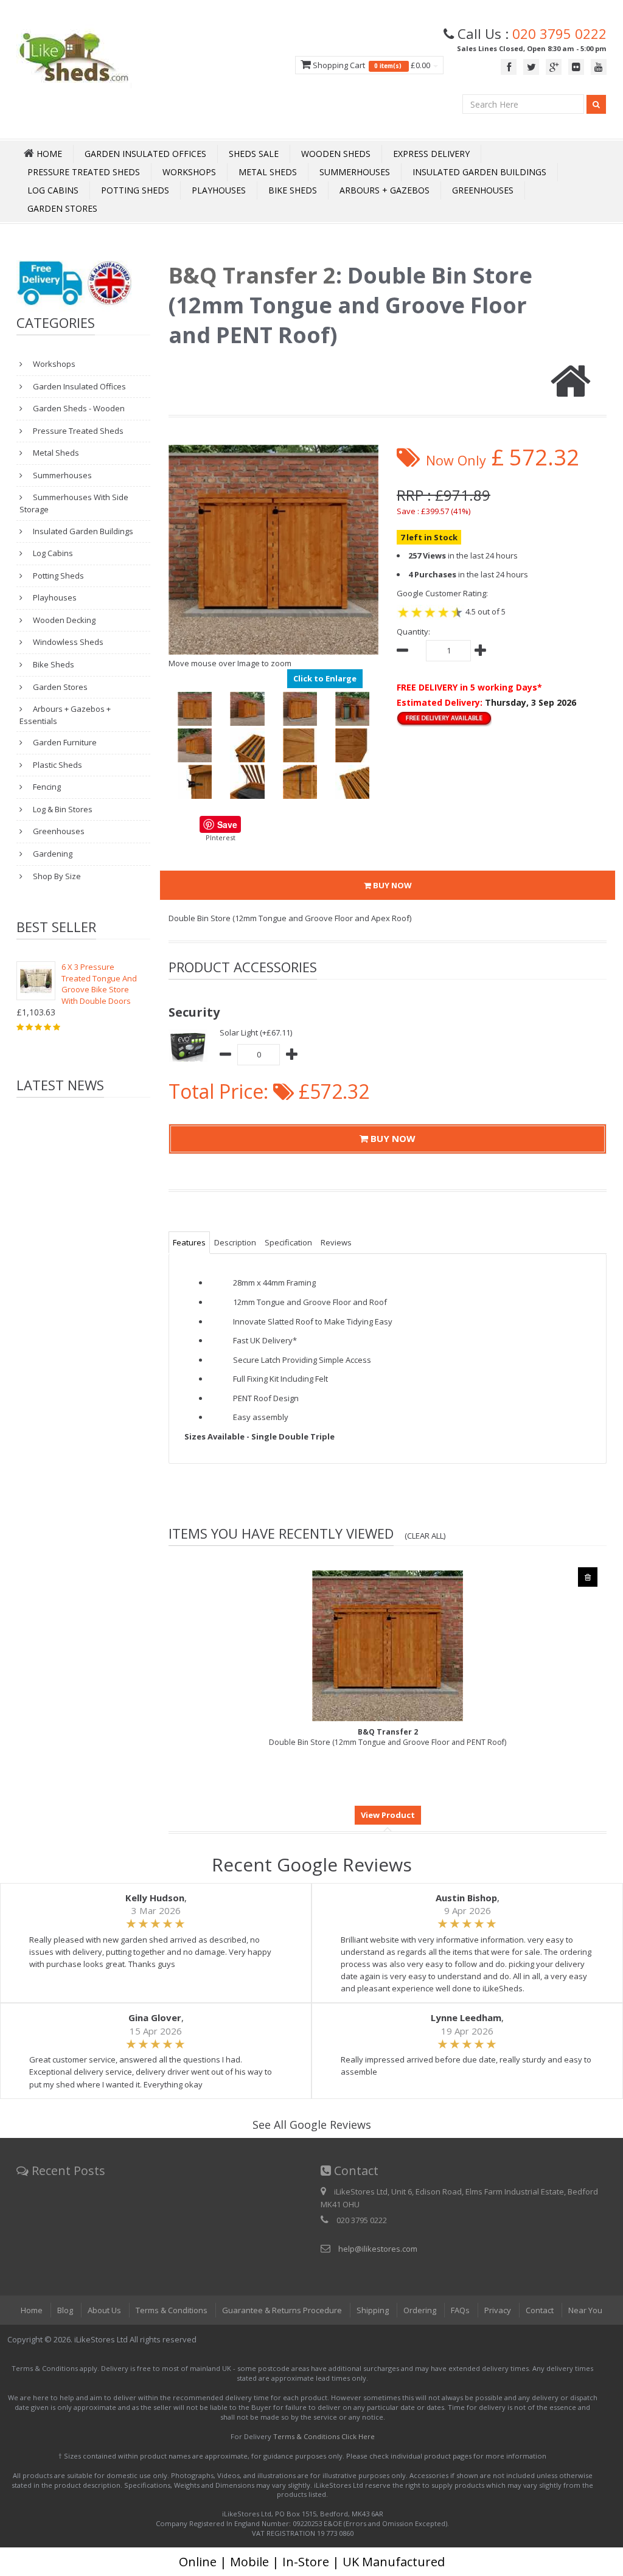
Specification (288, 1242)
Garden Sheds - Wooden (78, 408)
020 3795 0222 (559, 33)
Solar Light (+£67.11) (256, 1032)
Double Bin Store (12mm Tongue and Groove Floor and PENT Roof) (388, 1737)
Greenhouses (483, 190)
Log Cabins (53, 190)
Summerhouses (355, 172)
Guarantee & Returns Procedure (282, 2310)
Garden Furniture (64, 742)
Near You (585, 2310)
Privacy (498, 2310)
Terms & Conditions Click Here (324, 2436)
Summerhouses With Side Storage (74, 503)
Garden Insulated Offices (145, 154)
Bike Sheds (293, 190)
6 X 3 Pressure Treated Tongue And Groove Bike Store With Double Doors (99, 984)
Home (32, 2310)
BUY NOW (392, 885)
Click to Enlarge (325, 678)
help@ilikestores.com (378, 2249)
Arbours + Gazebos (385, 190)
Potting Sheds (135, 190)
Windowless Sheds (67, 642)
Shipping (373, 2310)
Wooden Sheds (336, 154)
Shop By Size (56, 876)
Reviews (336, 1242)
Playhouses (219, 190)
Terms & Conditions (172, 2310)
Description (235, 1242)
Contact (540, 2310)
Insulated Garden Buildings (479, 172)
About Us (104, 2310)
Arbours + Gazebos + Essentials (65, 715)
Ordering (420, 2310)
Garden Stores (62, 208)
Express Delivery (431, 154)
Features (189, 1242)
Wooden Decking (63, 620)
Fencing (46, 787)
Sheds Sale (254, 154)
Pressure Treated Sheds (84, 172)
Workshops (189, 172)
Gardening (52, 854)
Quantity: (413, 632)
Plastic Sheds (57, 765)
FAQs (460, 2310)
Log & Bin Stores (62, 809)
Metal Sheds (268, 172)
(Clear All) (425, 1536)
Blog (65, 2310)
